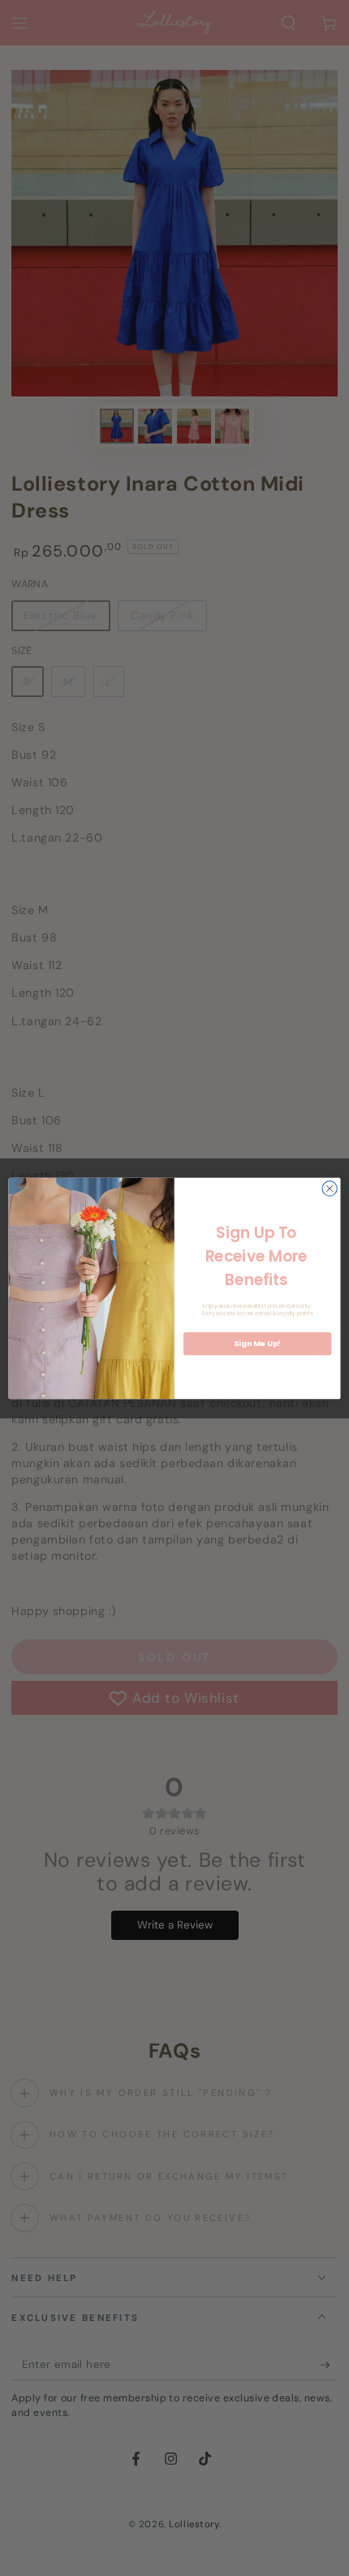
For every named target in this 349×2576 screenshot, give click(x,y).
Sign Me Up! (257, 1343)
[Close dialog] (330, 1188)
